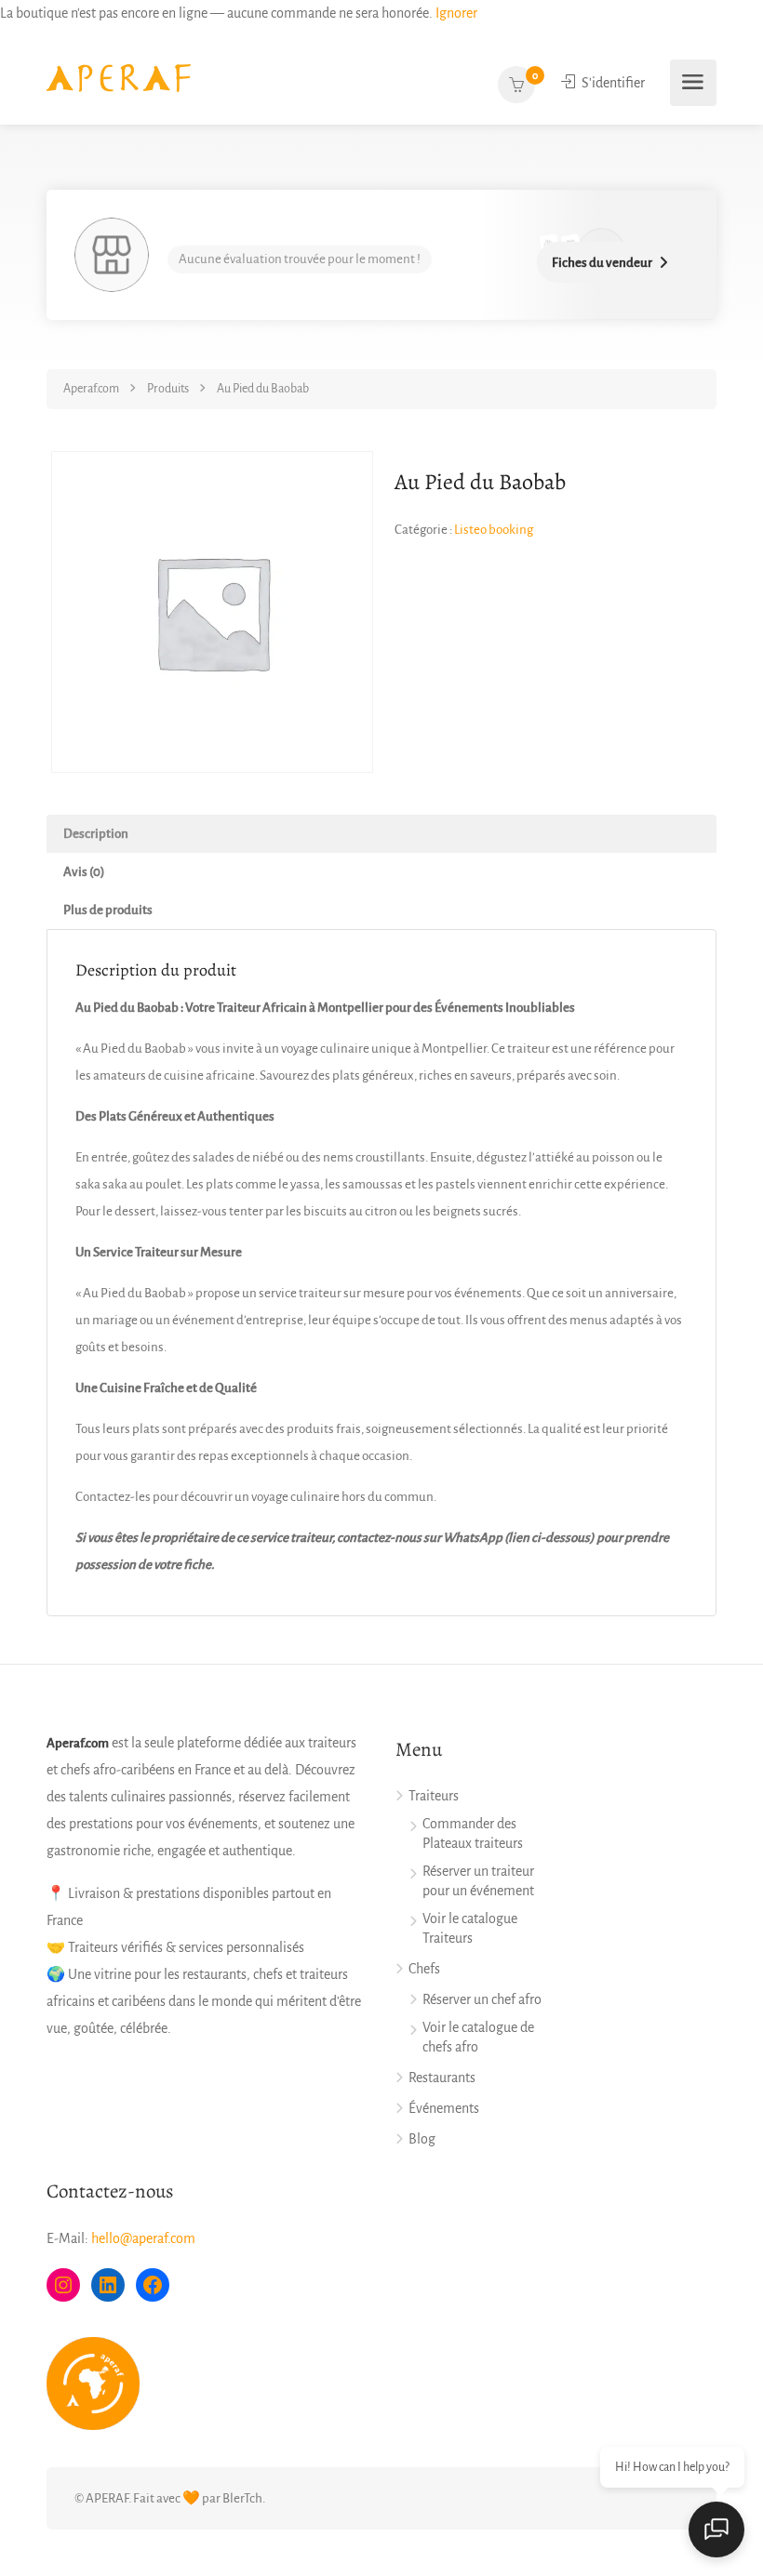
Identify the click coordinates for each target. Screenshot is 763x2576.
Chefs (424, 1969)
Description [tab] (96, 834)
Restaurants (442, 2078)
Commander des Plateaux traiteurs (473, 1833)
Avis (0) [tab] (84, 872)
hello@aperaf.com (143, 2238)
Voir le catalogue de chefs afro (478, 2037)
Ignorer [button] (456, 13)
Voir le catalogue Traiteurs (470, 1928)
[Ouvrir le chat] (716, 2530)
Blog (422, 2139)
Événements (444, 2108)
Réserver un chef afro (482, 1999)
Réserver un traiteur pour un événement (478, 1881)
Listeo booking (494, 530)
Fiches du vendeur (602, 263)
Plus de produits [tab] (108, 910)
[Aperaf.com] (119, 77)
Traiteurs (434, 1796)
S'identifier (612, 83)
